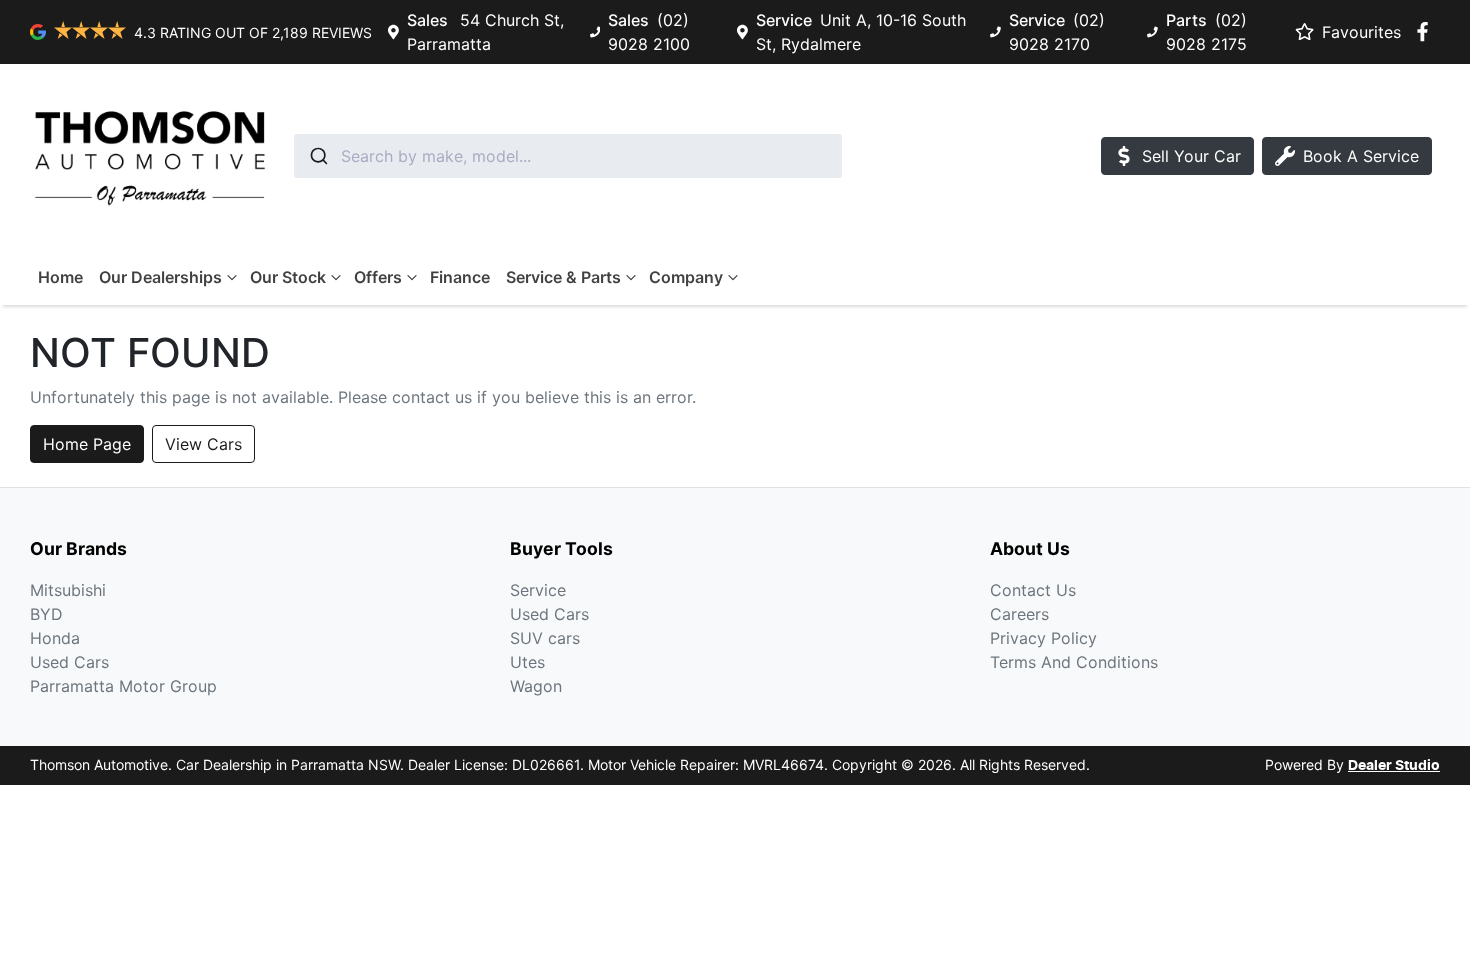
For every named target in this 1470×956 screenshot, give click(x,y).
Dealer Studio (1394, 766)
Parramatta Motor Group (123, 686)
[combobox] (568, 156)
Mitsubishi (68, 590)
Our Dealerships (160, 277)
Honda (55, 638)
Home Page (87, 444)
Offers (378, 277)
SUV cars (545, 638)
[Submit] (317, 156)
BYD (46, 614)
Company (686, 277)
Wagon (536, 686)
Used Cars (69, 662)
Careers (1019, 614)
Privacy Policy (1043, 638)
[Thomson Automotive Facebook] (1426, 31)
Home (60, 277)
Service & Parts (563, 277)
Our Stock (288, 277)
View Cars (203, 444)
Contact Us (1033, 590)
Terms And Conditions (1074, 662)
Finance (460, 277)
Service (538, 590)
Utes (527, 662)
